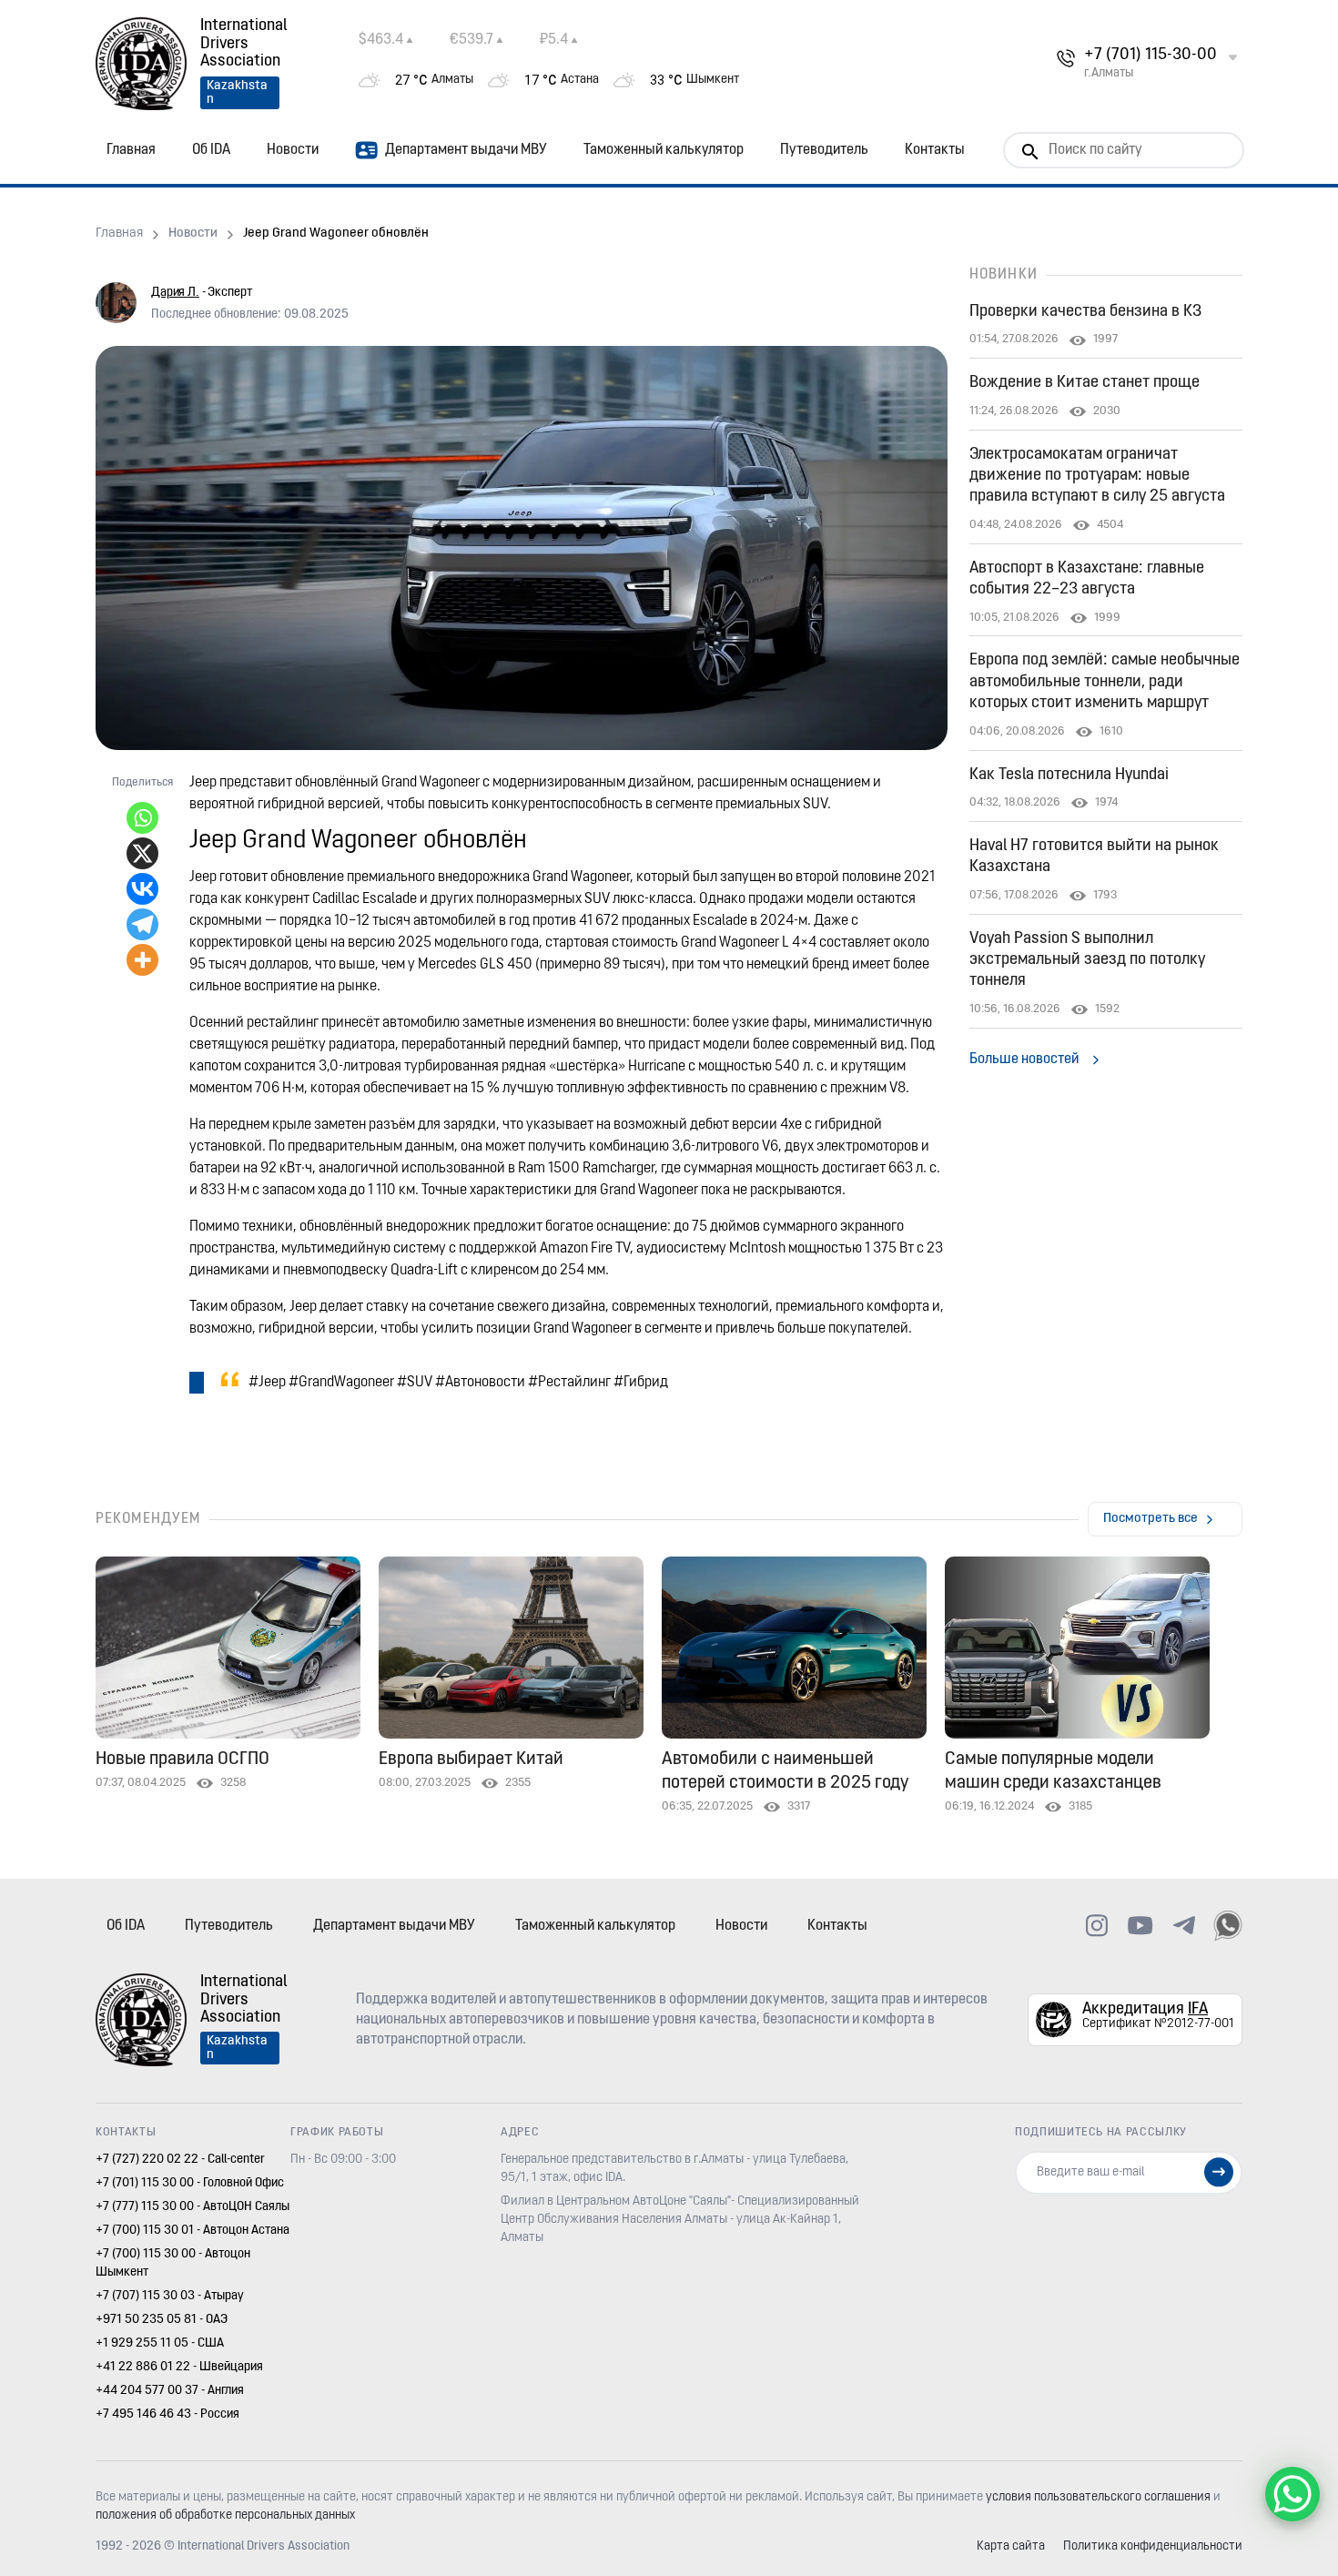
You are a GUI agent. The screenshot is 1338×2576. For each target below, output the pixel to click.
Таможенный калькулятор (664, 150)
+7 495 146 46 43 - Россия (167, 2414)
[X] (142, 853)
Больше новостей (1024, 1060)
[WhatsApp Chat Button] (1292, 2494)
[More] (142, 960)
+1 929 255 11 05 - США (160, 2343)
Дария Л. (175, 293)
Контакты (935, 150)
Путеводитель (824, 150)
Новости (293, 150)
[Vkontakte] (142, 889)
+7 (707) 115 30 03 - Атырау (170, 2296)
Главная (131, 150)
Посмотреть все (1150, 1519)
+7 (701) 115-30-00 (1150, 56)
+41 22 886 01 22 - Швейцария (179, 2367)
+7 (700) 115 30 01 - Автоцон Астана (193, 2231)
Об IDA (211, 150)
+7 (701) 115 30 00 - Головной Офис (190, 2183)
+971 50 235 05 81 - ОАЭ (162, 2320)
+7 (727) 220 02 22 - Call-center (180, 2160)
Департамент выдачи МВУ (466, 150)
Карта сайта (1011, 2546)
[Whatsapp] (142, 818)
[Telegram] (142, 924)
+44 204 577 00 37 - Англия (170, 2391)
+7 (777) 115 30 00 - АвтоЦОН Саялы (193, 2207)
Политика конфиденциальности (1153, 2546)
